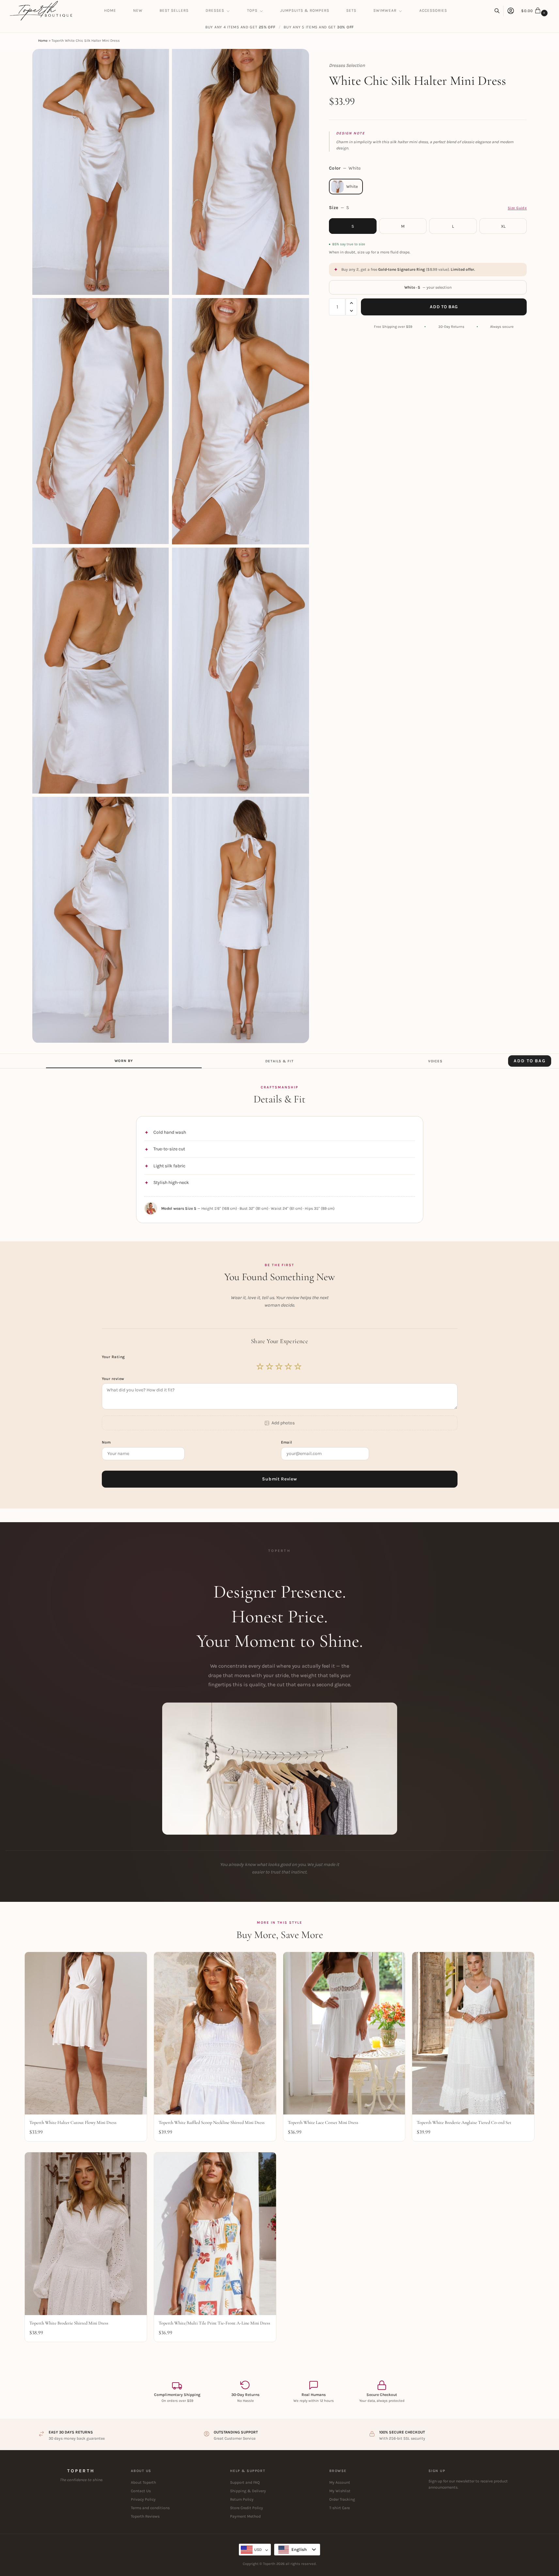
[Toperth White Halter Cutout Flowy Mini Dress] (86, 2033)
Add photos (283, 1423)
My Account (340, 2482)
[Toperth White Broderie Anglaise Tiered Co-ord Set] (473, 2033)
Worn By (124, 1061)
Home (43, 41)
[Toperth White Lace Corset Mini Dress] (344, 2033)
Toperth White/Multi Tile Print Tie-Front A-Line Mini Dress (214, 2323)
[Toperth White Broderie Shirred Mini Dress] (86, 2234)
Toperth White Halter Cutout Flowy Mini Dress (73, 2122)
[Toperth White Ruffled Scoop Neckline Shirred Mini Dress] (215, 2033)
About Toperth (143, 2482)
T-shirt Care (340, 2508)
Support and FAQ (245, 2482)
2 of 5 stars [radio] (270, 1367)
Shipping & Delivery (248, 2491)
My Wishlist (340, 2491)
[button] (535, 11)
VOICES (435, 1061)
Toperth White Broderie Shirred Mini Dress (69, 2323)
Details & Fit (279, 1061)
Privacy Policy (143, 2499)
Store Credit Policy (247, 2508)
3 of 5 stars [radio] (279, 1367)
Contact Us (141, 2491)
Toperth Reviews (145, 2516)
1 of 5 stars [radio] (260, 1367)
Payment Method (245, 2516)
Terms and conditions (150, 2508)
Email (287, 1442)
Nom (107, 1442)
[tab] (124, 1061)
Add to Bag (444, 307)
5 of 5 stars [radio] (298, 1367)
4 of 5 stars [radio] (289, 1367)
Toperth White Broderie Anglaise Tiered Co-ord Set (464, 2122)
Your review (113, 1379)
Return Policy (242, 2499)
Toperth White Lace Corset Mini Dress (323, 2122)
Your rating (114, 1357)
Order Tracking (342, 2499)
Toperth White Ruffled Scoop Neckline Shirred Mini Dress (212, 2122)
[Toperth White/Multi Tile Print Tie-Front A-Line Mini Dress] (215, 2234)
